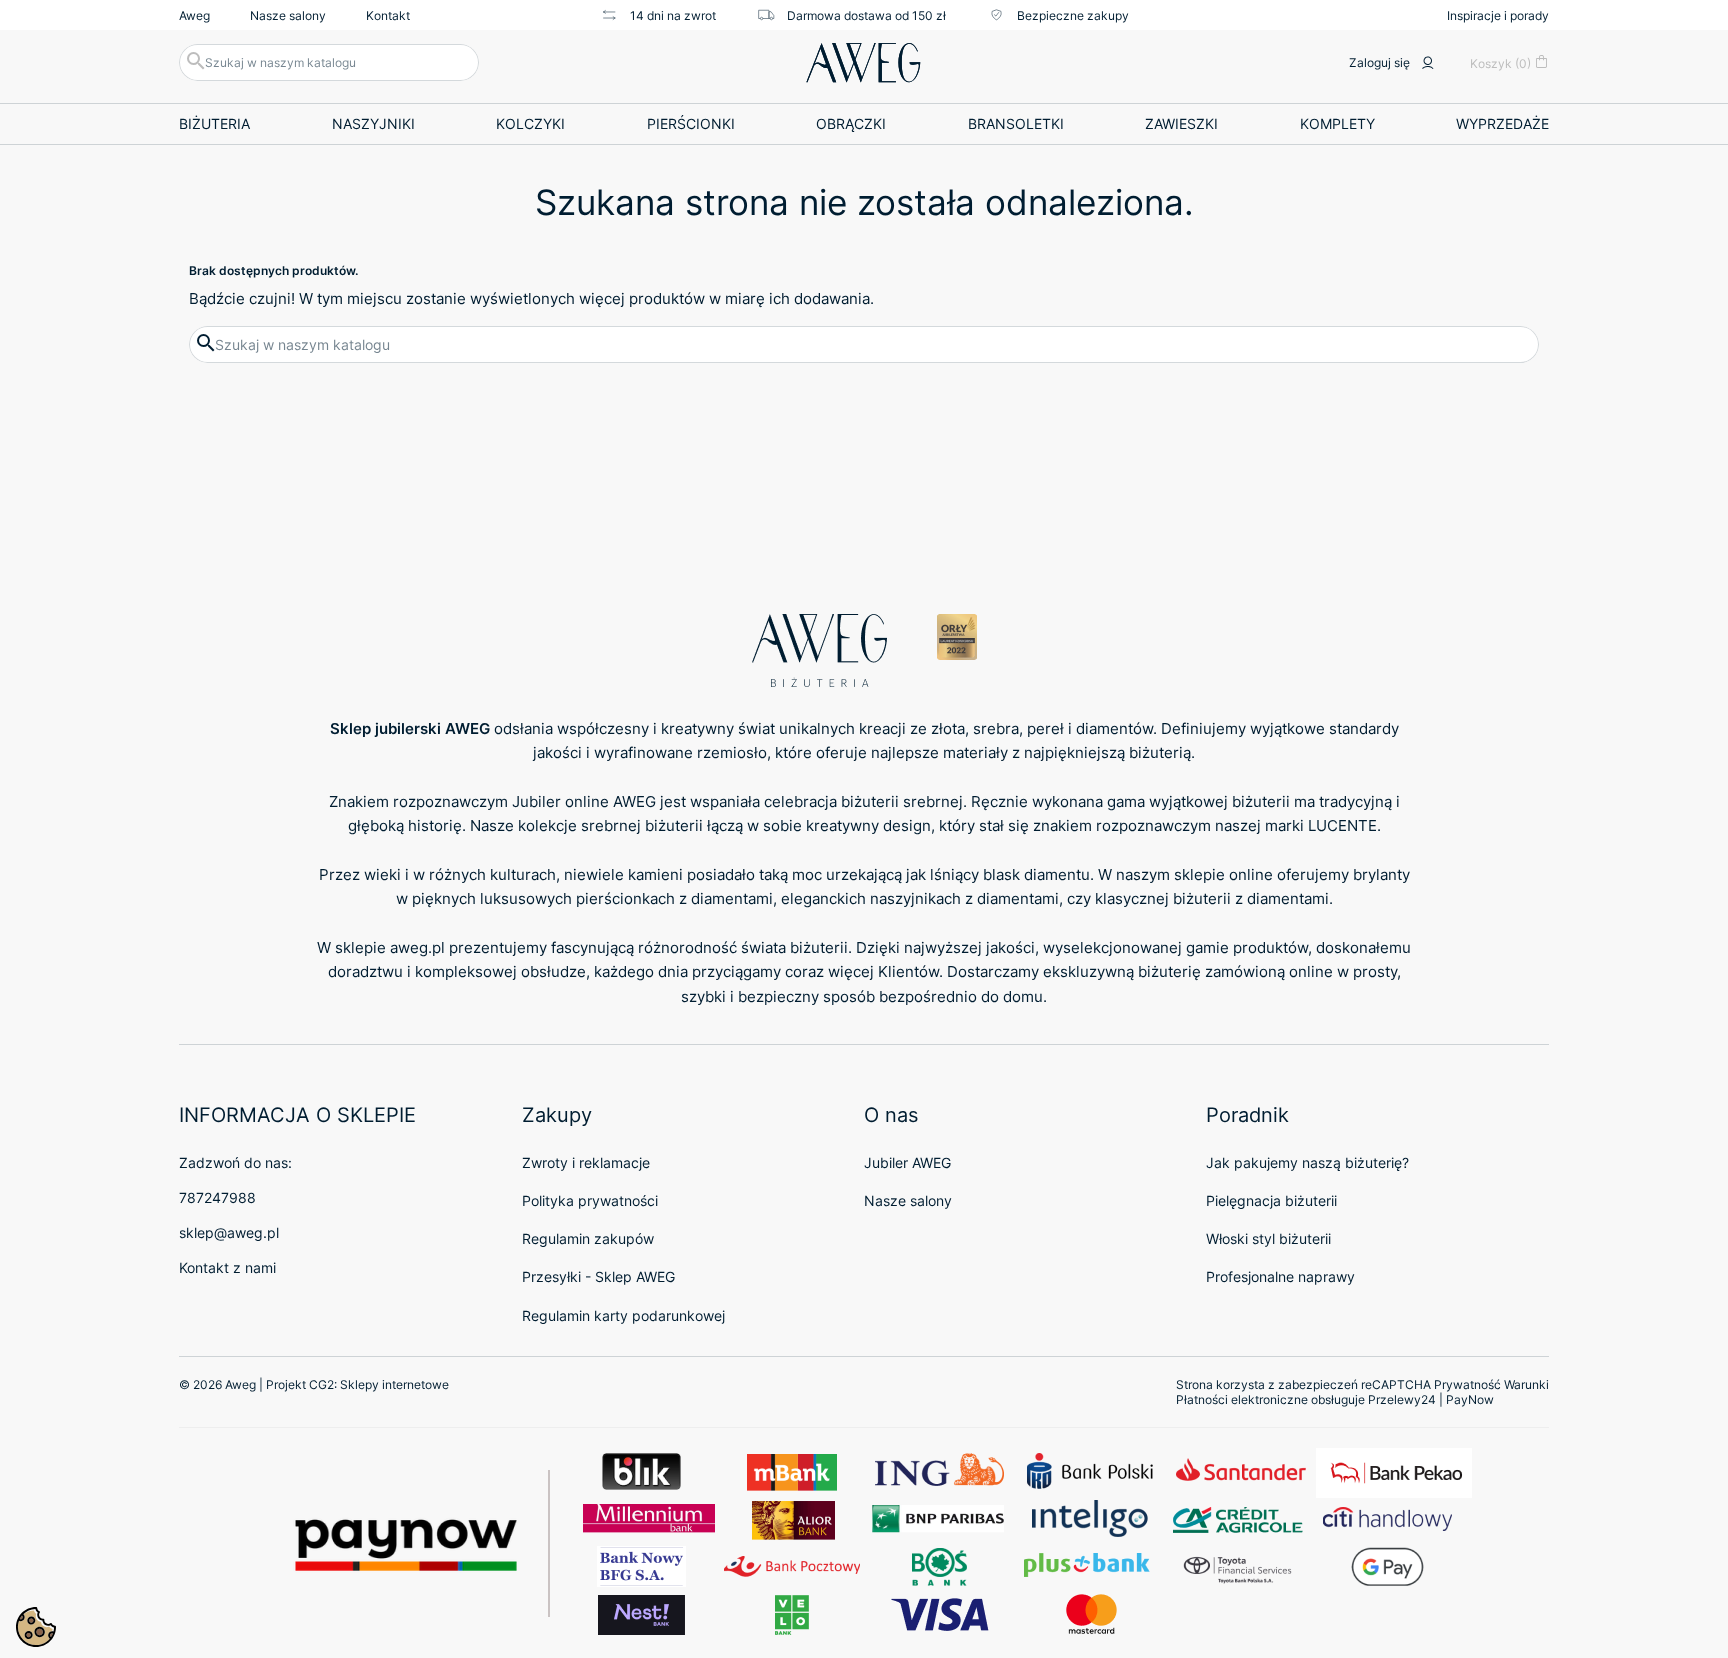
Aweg (194, 15)
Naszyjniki (373, 123)
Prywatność (1467, 1384)
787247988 (217, 1197)
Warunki (1526, 1384)
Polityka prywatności (590, 1200)
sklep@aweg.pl (229, 1232)
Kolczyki (530, 123)
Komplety (1337, 123)
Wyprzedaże (1502, 123)
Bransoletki (1016, 123)
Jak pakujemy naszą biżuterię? (1307, 1162)
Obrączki (851, 123)
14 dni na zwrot (673, 15)
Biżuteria (214, 123)
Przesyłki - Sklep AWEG (598, 1276)
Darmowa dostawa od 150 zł (866, 15)
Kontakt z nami (227, 1267)
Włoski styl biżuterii (1268, 1238)
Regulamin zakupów (588, 1238)
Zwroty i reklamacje (586, 1162)
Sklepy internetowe (394, 1384)
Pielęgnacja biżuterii (1271, 1200)
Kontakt (388, 15)
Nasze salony (288, 15)
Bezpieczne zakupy (1073, 15)
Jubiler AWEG (907, 1162)
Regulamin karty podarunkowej (623, 1315)
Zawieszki (1181, 123)
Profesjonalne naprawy (1280, 1276)
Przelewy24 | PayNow (1431, 1399)
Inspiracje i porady (1498, 15)
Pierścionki (691, 123)
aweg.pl (417, 947)
